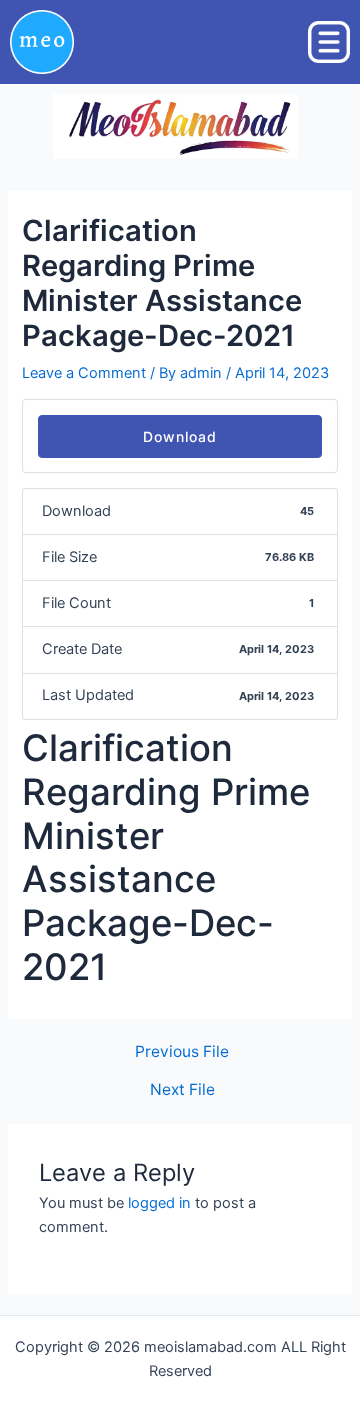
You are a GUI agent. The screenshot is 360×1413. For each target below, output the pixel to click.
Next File (182, 1090)
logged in (159, 1203)
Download (180, 436)
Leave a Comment (84, 373)
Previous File (182, 1052)
